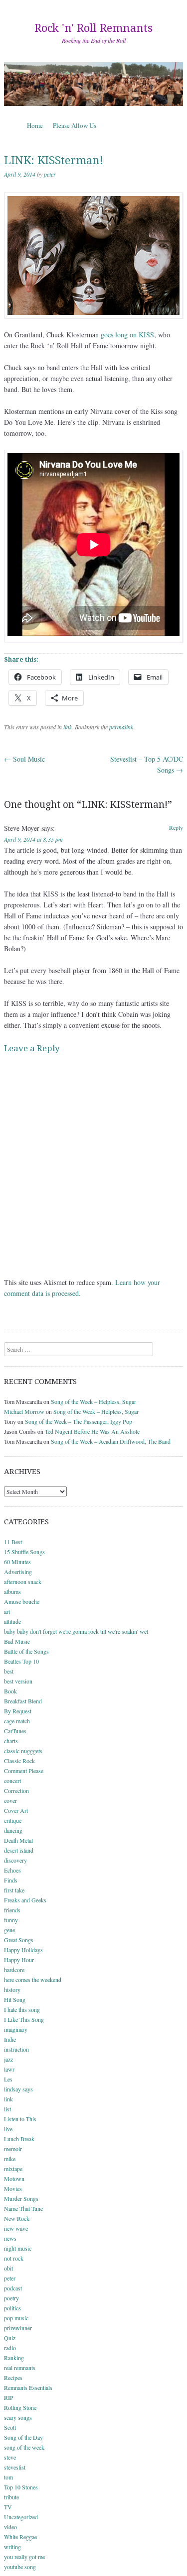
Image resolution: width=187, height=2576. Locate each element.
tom (8, 2477)
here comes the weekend (33, 1980)
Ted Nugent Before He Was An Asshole (92, 1431)
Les (8, 2079)
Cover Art (16, 1810)
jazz (8, 2059)
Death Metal (18, 1840)
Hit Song (15, 1999)
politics (12, 2308)
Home (35, 125)
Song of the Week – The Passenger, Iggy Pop (79, 1421)
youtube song (20, 2567)
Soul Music (24, 759)
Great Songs (19, 1940)
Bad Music (17, 1641)
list (7, 2109)
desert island (19, 1850)
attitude (12, 1621)
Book (10, 1691)
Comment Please (24, 1771)
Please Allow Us (75, 125)
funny (11, 1920)
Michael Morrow (24, 1411)
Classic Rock (19, 1761)
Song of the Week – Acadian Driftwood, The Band (111, 1441)
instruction (16, 2049)
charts (11, 1741)
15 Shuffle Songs (24, 1552)
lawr (9, 2069)
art (7, 1611)
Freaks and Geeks (25, 1900)
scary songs (18, 2417)
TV (8, 2507)
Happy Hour (19, 1960)
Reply (176, 827)
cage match (17, 1721)
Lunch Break (19, 2139)
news (10, 2238)
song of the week (24, 2447)
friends (12, 1910)
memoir (13, 2149)
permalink (121, 727)
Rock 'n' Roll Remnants (93, 28)
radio (10, 2348)
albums (12, 1591)
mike (10, 2159)
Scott (10, 2427)
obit (8, 2268)
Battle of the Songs (26, 1651)
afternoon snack (23, 1582)
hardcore (14, 1970)
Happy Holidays (23, 1950)
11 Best (13, 1542)
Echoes (12, 1870)
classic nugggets (23, 1751)
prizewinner (18, 2328)
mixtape (13, 2169)
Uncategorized (21, 2517)
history (12, 1989)
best (9, 1671)
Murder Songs (21, 2198)
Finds (11, 1880)
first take (14, 1890)
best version (18, 1681)
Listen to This (20, 2119)
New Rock (17, 2218)
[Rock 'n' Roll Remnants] (93, 84)
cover (10, 1800)
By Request (18, 1711)
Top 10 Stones (21, 2487)
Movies (13, 2188)
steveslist (15, 2467)
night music (18, 2248)
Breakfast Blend (23, 1701)
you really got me (24, 2557)
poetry (11, 2298)
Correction (16, 1790)
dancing (13, 1830)
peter (50, 174)
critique (13, 1820)
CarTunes (15, 1731)
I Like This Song (24, 2019)
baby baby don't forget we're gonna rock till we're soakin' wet (76, 1631)
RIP (9, 2397)
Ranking (14, 2358)
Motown (14, 2179)
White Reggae (20, 2537)
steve (10, 2457)
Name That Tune (23, 2208)
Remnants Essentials (28, 2387)
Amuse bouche (22, 1601)
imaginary (16, 2029)
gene (9, 1930)
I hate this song (22, 2009)
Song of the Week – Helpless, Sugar (93, 1401)
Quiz (10, 2338)
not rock (14, 2258)
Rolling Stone (20, 2407)
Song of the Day (23, 2437)
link (68, 727)
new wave (16, 2228)
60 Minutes (17, 1562)
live (8, 2129)
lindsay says (18, 2089)
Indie (10, 2039)
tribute (11, 2497)
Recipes (13, 2378)
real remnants (20, 2368)
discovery (15, 1860)
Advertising (18, 1572)
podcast (13, 2288)
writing (12, 2547)
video (10, 2527)
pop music (16, 2318)
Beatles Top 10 (21, 1661)
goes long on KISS (127, 335)
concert (12, 1781)
